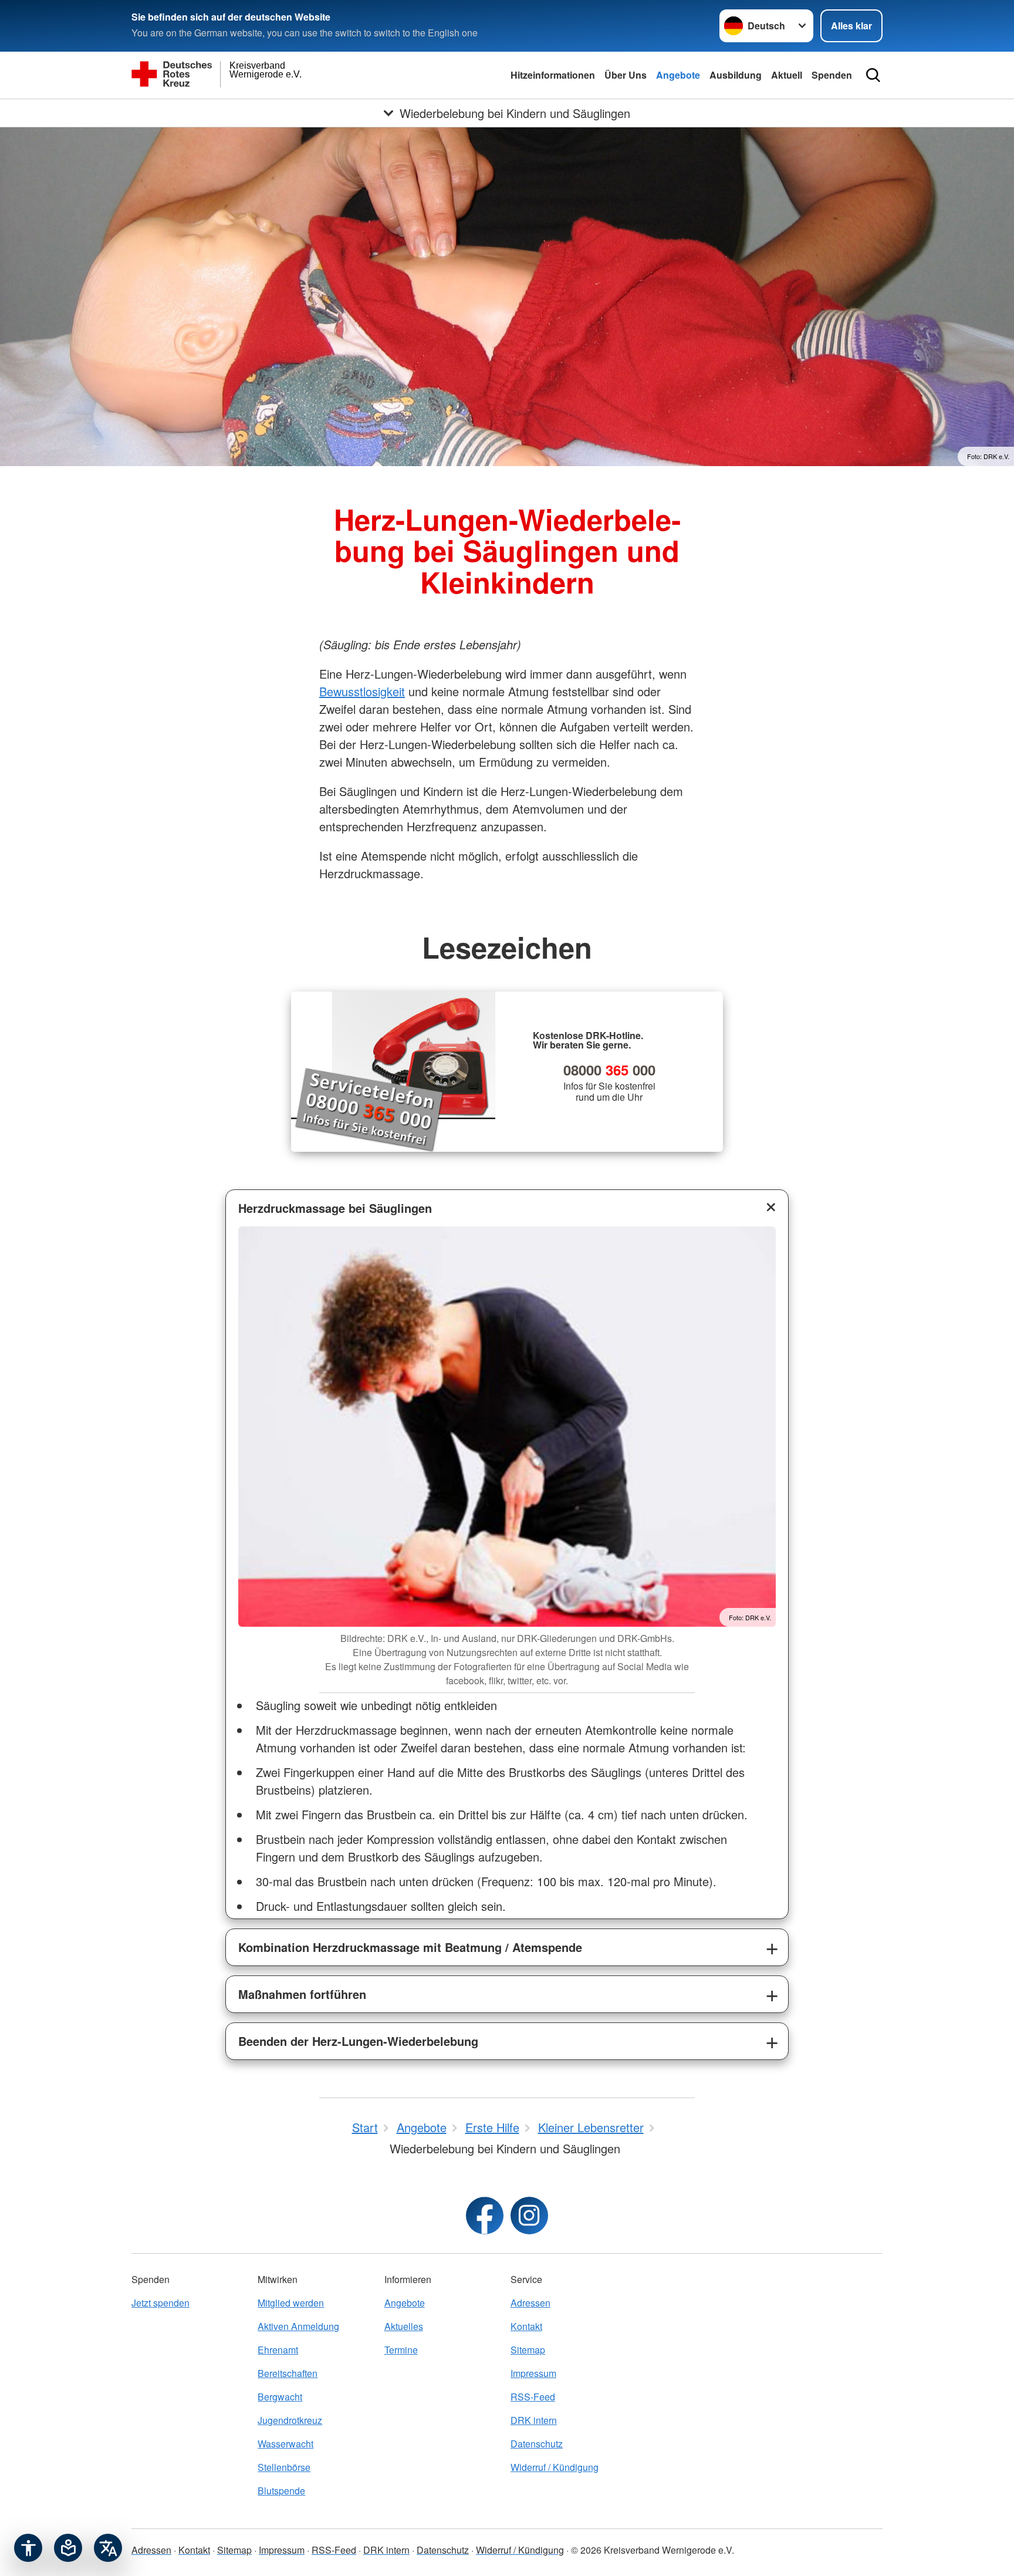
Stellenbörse (284, 2467)
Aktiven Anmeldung (298, 2326)
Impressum (533, 2373)
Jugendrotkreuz (290, 2420)
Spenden (832, 75)
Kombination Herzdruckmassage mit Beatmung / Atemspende (410, 1947)
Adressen (530, 2303)
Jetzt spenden (160, 2303)
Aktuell (787, 75)
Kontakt (526, 2326)
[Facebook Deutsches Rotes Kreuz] (485, 2216)
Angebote (678, 75)
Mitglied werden (291, 2303)
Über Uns (626, 75)
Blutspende (281, 2491)
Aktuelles (404, 2326)
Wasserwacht (285, 2444)
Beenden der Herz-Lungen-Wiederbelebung (358, 2041)
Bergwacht (280, 2397)
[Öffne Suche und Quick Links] (873, 75)
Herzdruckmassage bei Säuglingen (335, 1208)
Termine (401, 2350)
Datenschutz (537, 2444)
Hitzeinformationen (553, 75)
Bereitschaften (288, 2373)
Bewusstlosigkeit (362, 691)
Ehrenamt (278, 2350)
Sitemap (528, 2350)
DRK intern (534, 2420)
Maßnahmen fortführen (302, 1994)
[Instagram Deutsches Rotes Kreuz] (529, 2216)
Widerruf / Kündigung (555, 2467)
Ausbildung (736, 75)
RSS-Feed (533, 2397)
